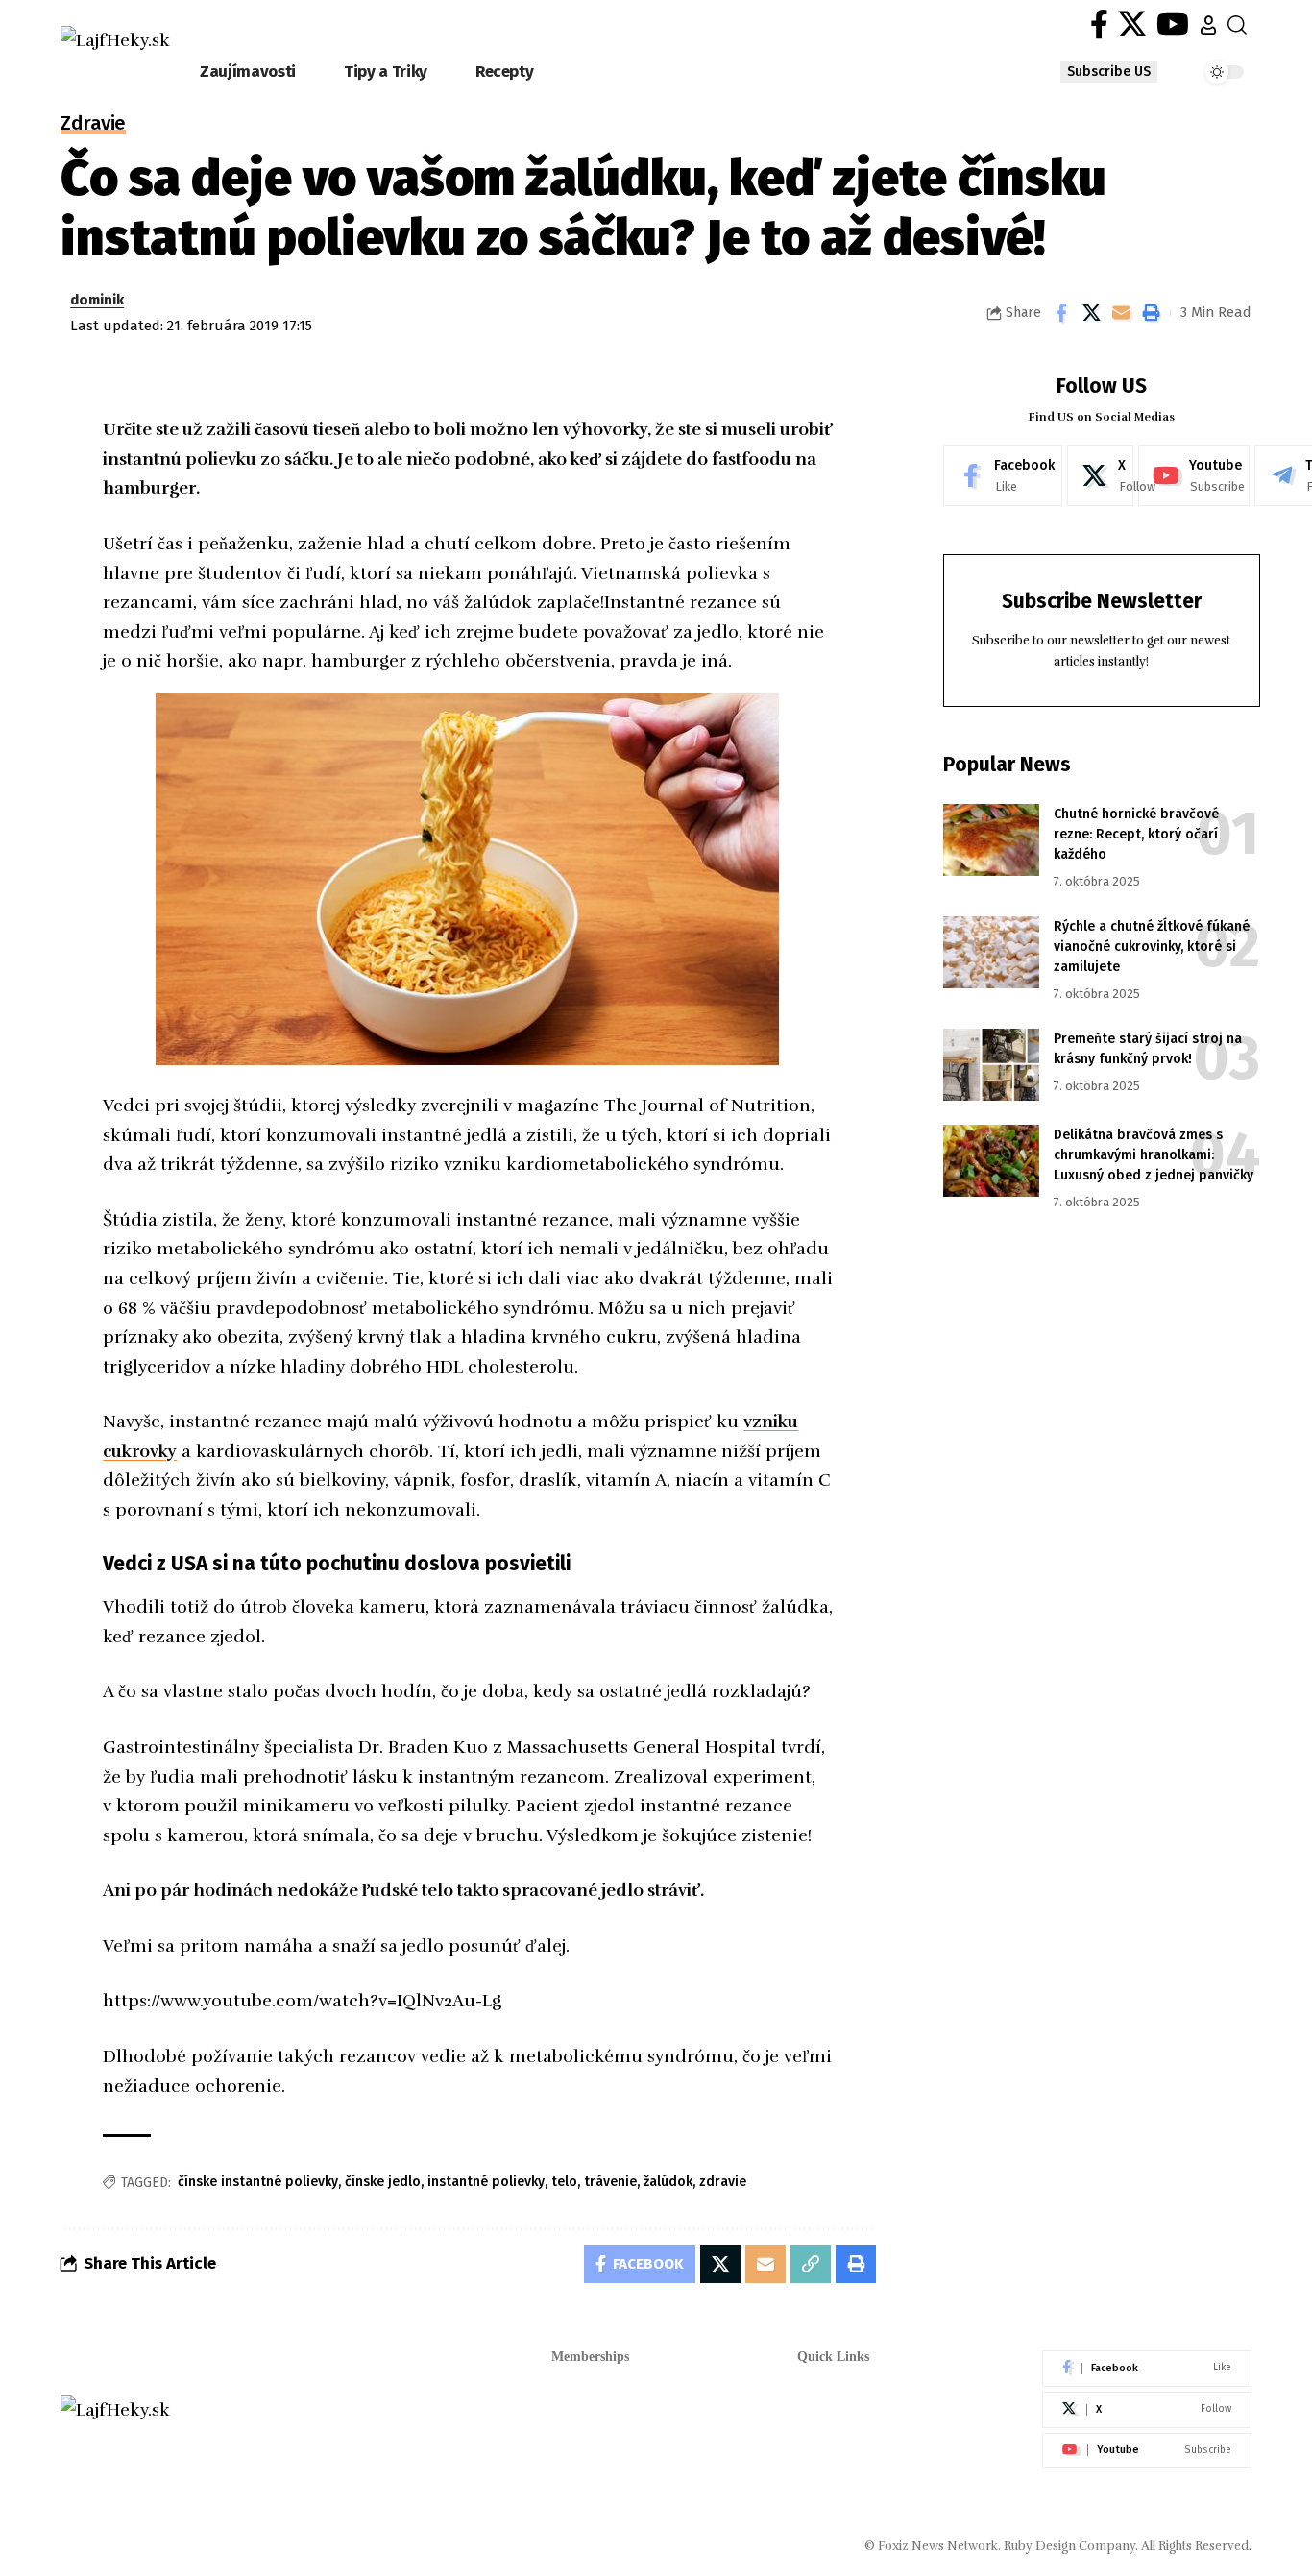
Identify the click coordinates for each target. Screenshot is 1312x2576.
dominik (97, 300)
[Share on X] (1091, 313)
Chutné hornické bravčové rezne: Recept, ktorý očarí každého (1136, 834)
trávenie (610, 2182)
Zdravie (93, 124)
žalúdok (668, 2182)
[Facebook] (1099, 24)
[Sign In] (1208, 25)
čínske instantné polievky (258, 2182)
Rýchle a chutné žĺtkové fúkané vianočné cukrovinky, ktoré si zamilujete (1152, 947)
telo (564, 2182)
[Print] (1151, 313)
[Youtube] (1194, 475)
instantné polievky (486, 2182)
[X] (1132, 24)
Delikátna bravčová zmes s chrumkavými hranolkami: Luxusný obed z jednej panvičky (1154, 1155)
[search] (1237, 25)
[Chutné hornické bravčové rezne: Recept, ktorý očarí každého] (991, 840)
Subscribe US (1109, 72)
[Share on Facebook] (1061, 313)
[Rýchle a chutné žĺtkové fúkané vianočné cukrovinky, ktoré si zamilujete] (991, 952)
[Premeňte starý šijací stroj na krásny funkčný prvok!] (991, 1065)
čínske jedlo (383, 2182)
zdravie (723, 2182)
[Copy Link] (811, 2264)
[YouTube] (1173, 24)
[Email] (1121, 313)
